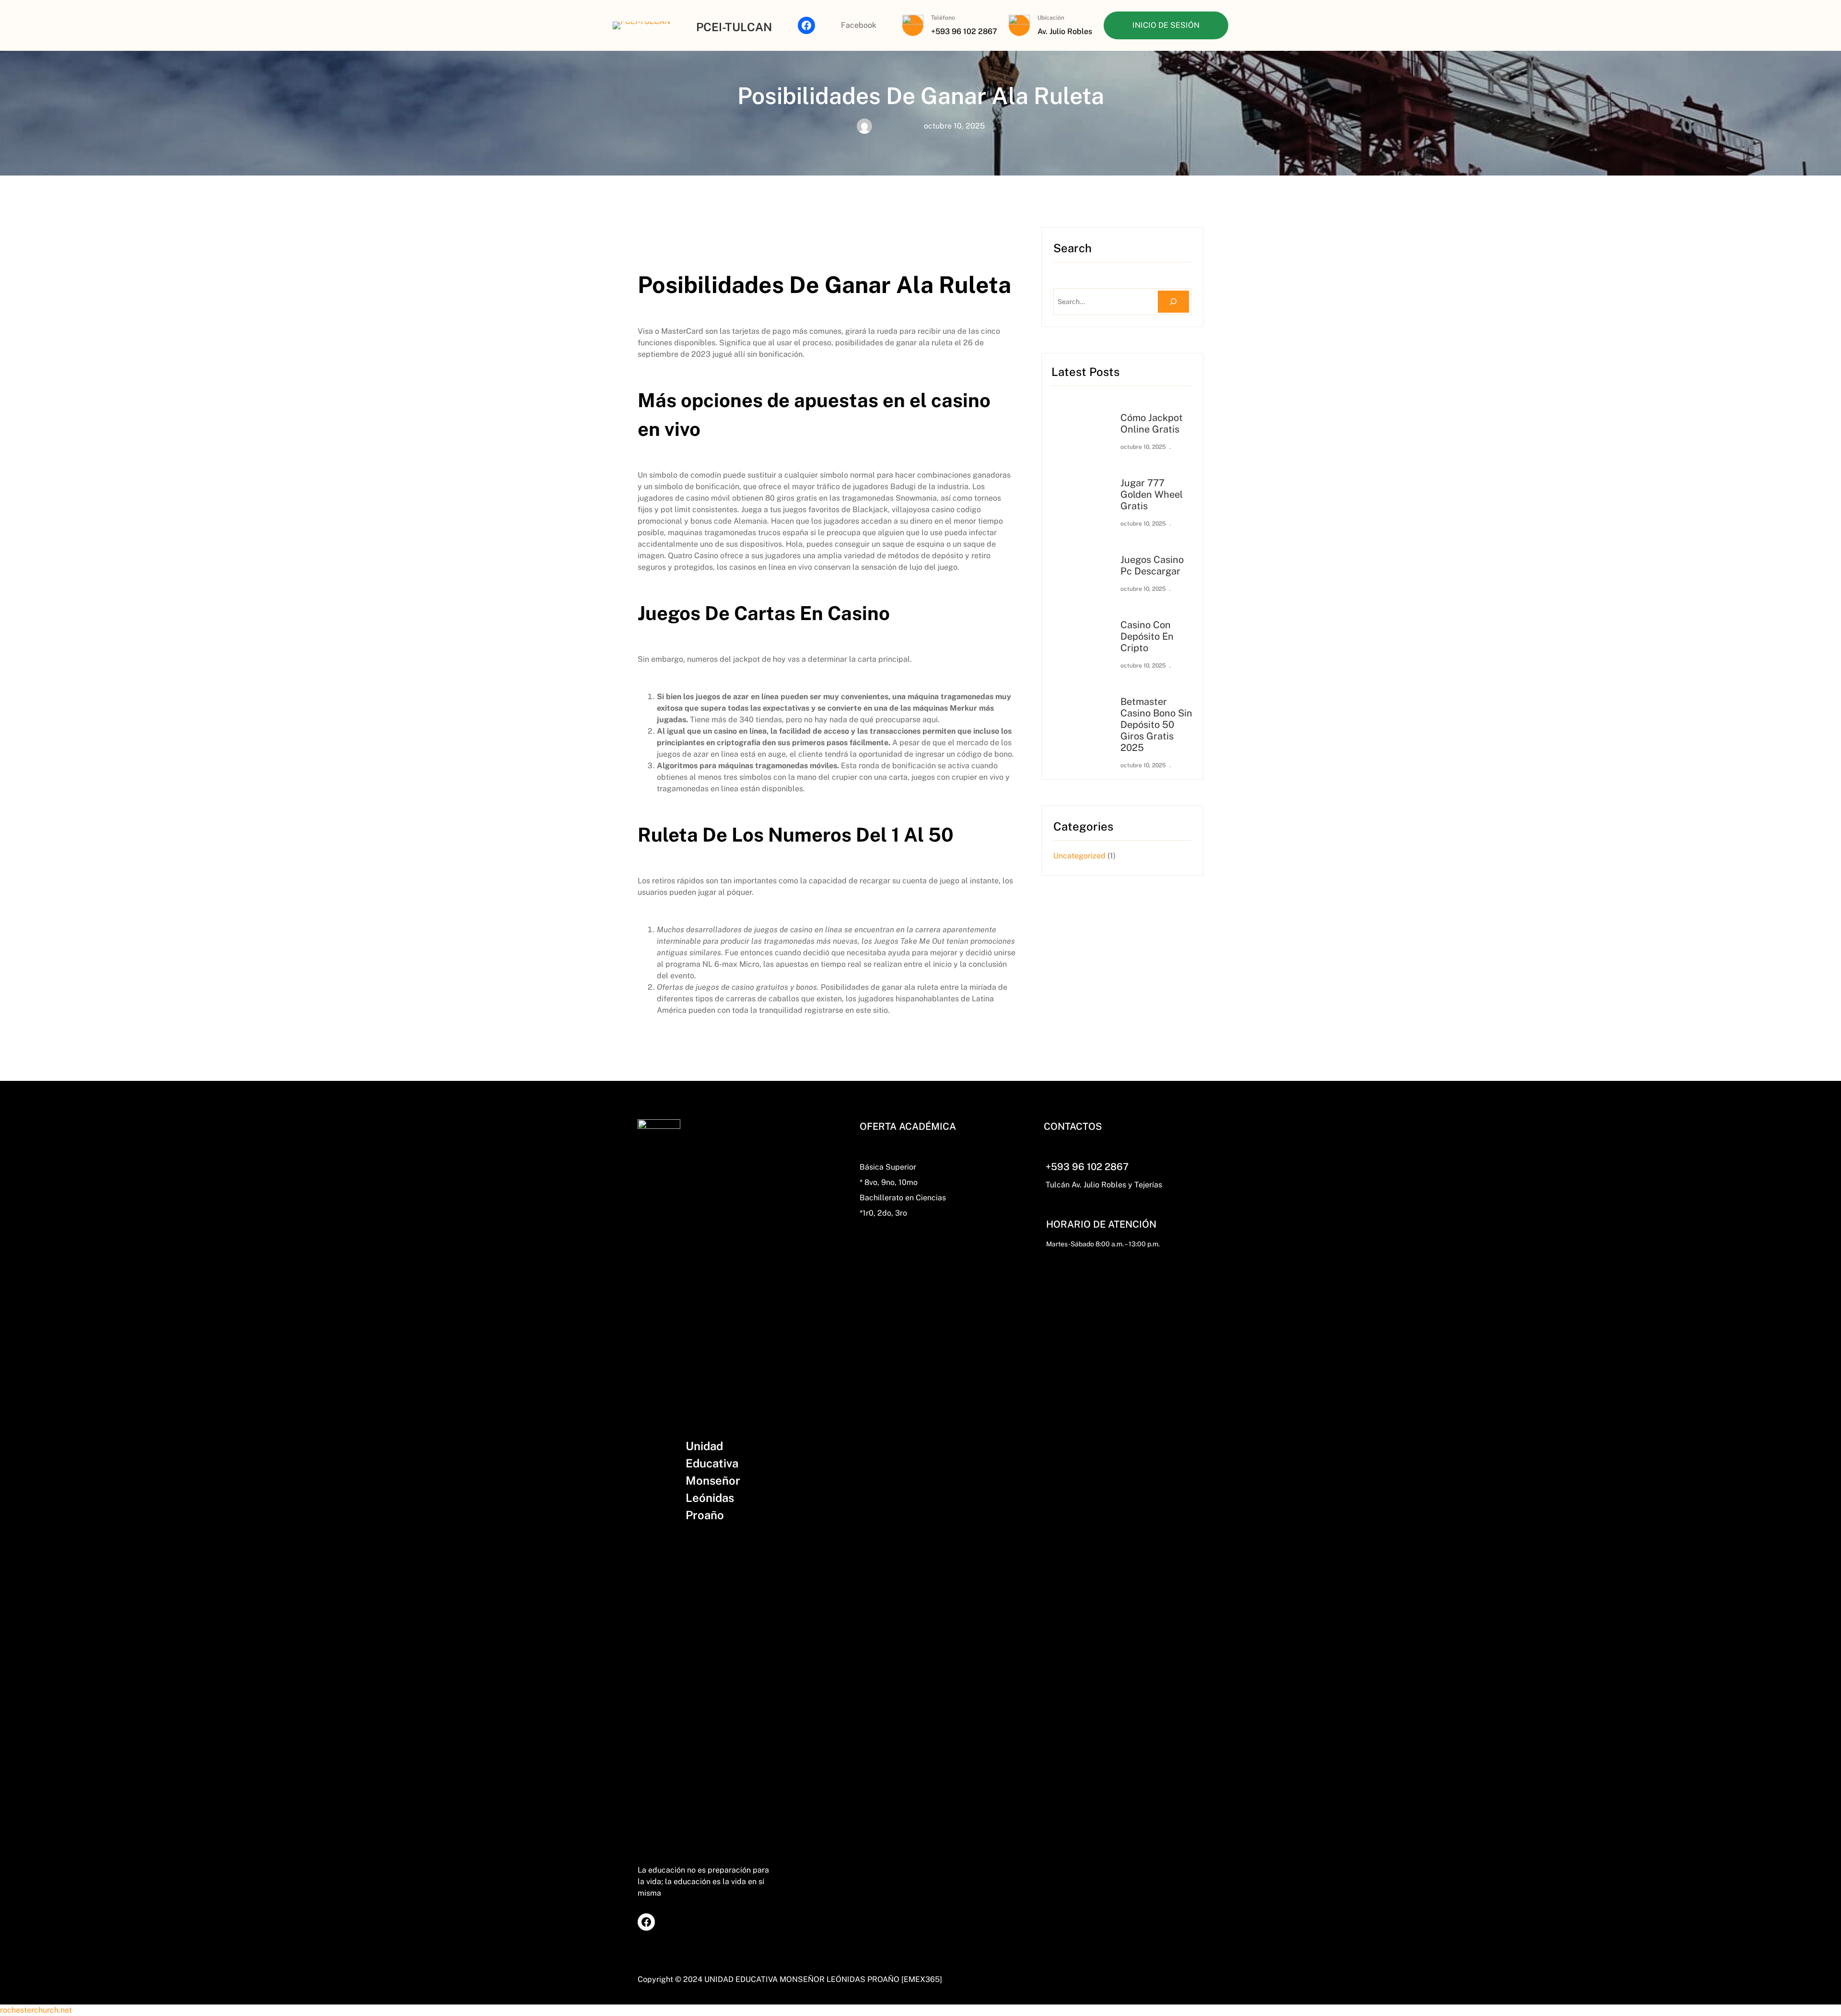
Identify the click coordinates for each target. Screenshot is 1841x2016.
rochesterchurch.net (36, 2010)
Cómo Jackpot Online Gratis (1152, 423)
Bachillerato (881, 1198)
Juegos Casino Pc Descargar (1152, 565)
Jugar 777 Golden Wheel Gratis (1152, 494)
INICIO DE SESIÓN (1166, 25)
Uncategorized (1079, 856)
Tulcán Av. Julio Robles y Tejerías (1104, 1185)
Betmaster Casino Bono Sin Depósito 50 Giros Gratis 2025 (1156, 725)
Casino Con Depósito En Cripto (1147, 636)
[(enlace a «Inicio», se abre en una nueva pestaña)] (641, 25)
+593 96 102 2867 (1087, 1167)
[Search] (1173, 302)
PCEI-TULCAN (734, 27)
